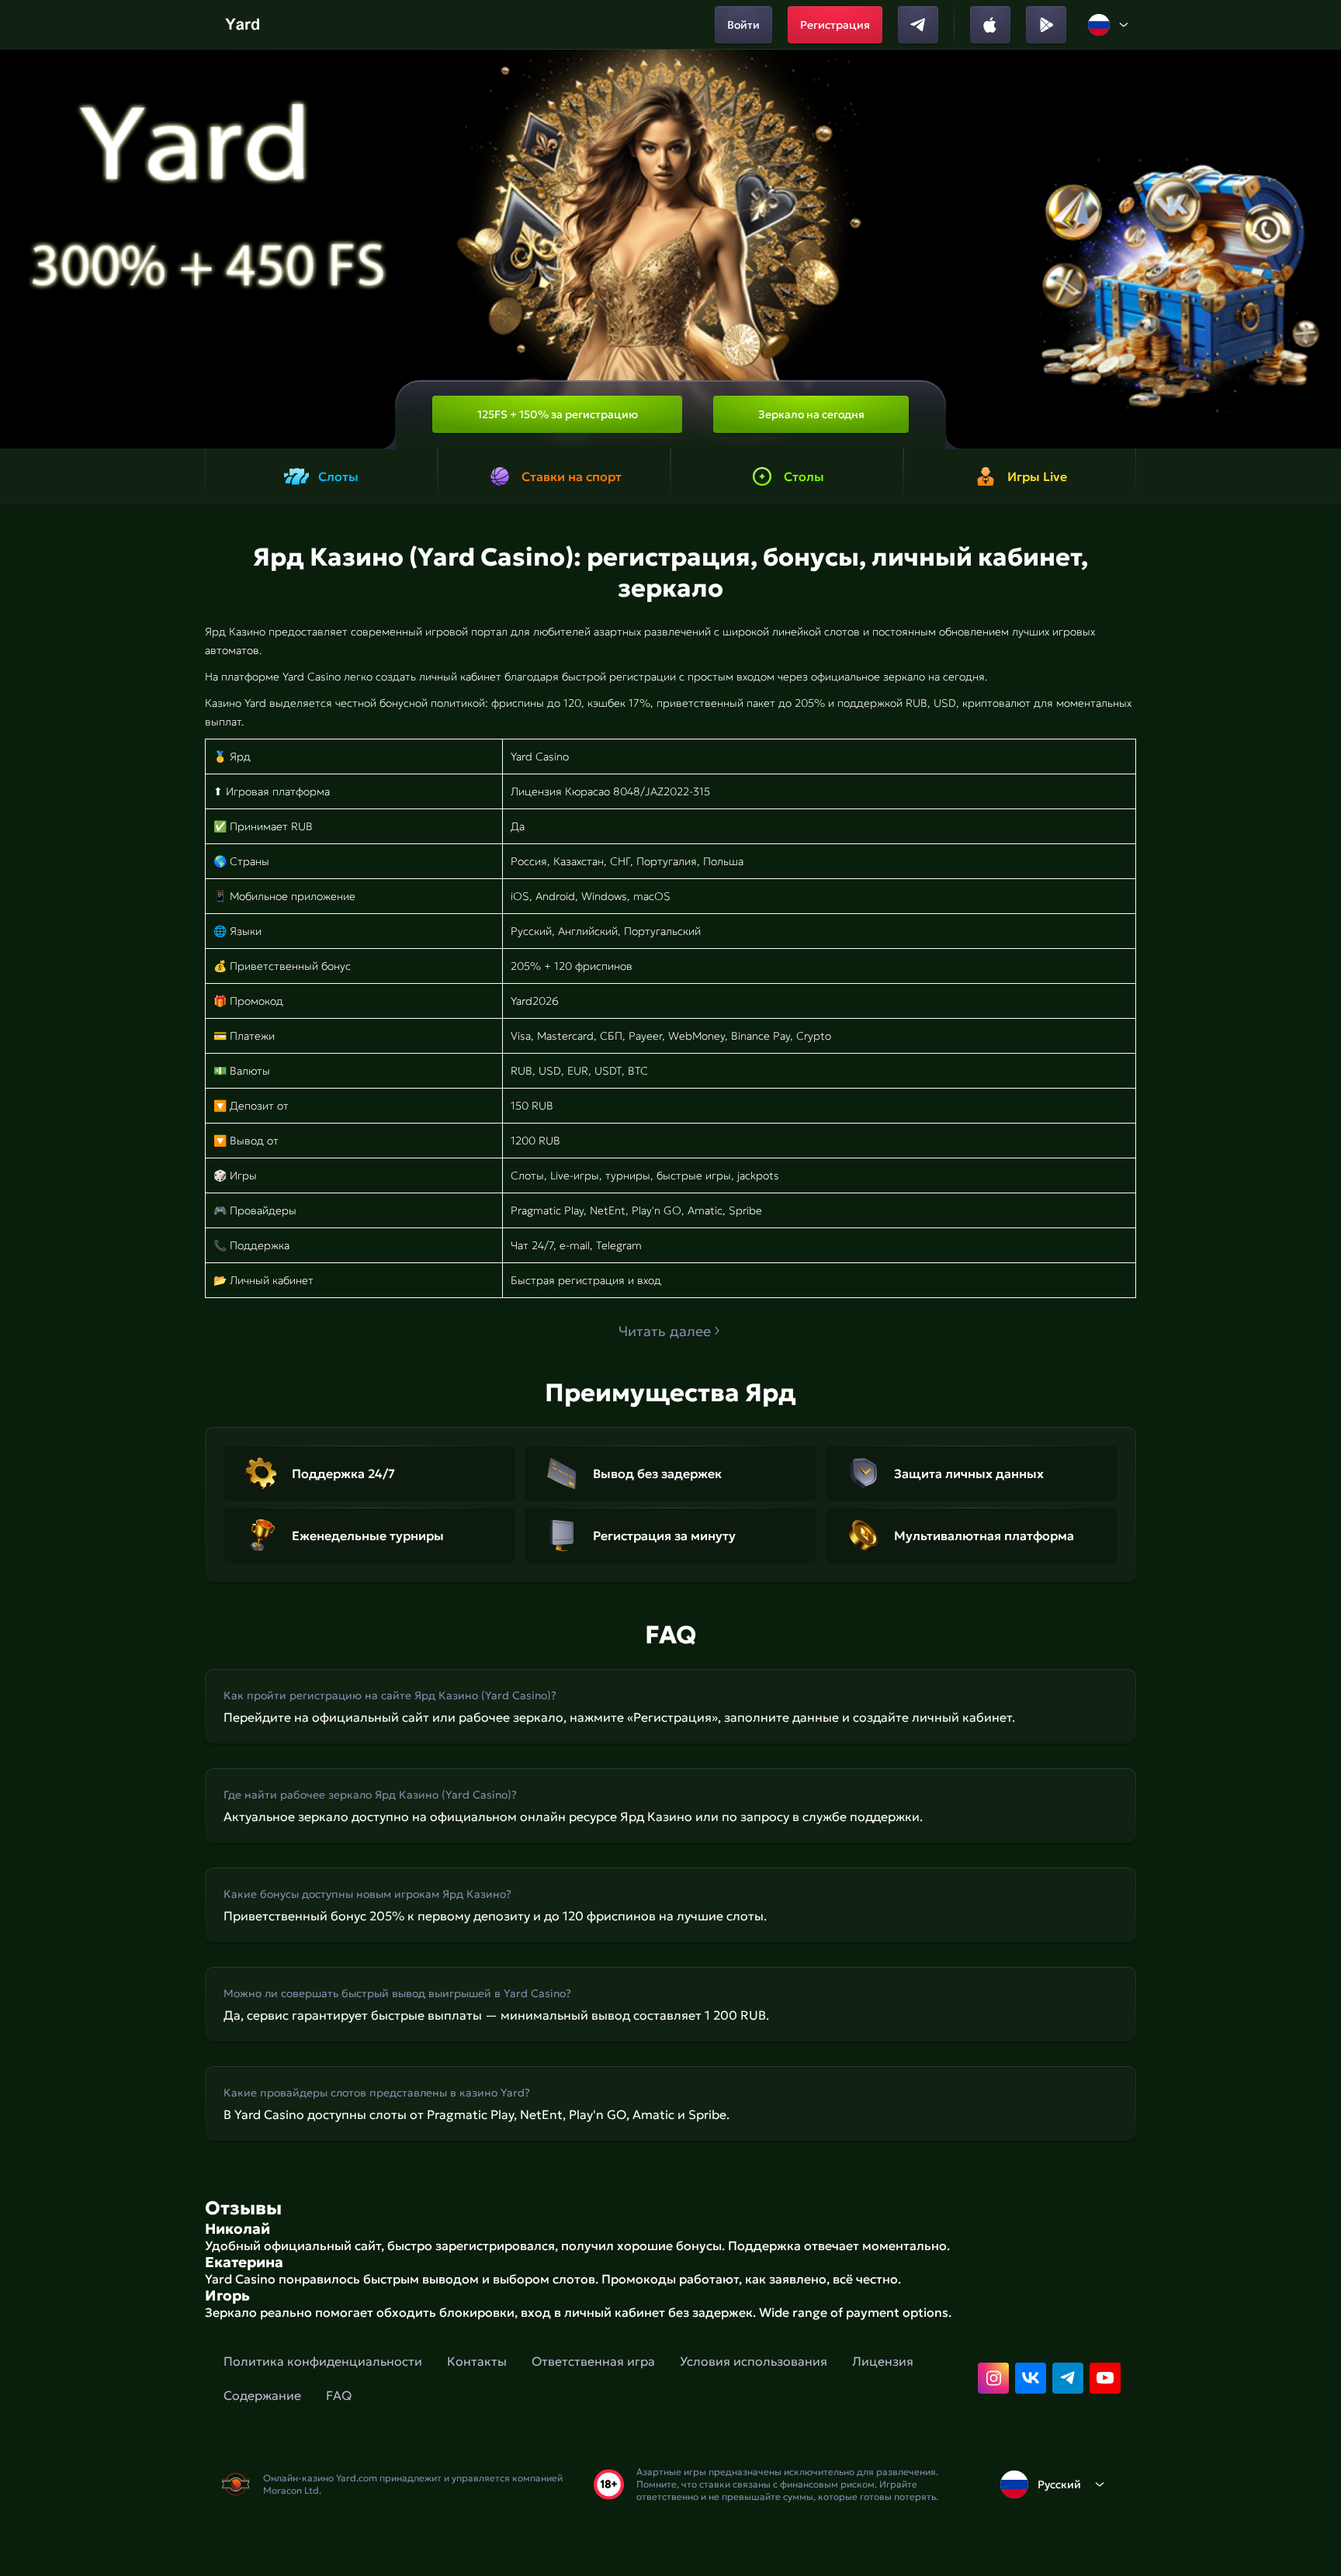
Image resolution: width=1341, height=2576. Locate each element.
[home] (244, 25)
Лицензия (883, 2361)
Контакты (477, 2361)
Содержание (262, 2395)
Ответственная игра (593, 2361)
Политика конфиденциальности (323, 2361)
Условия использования (754, 2361)
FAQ (339, 2395)
